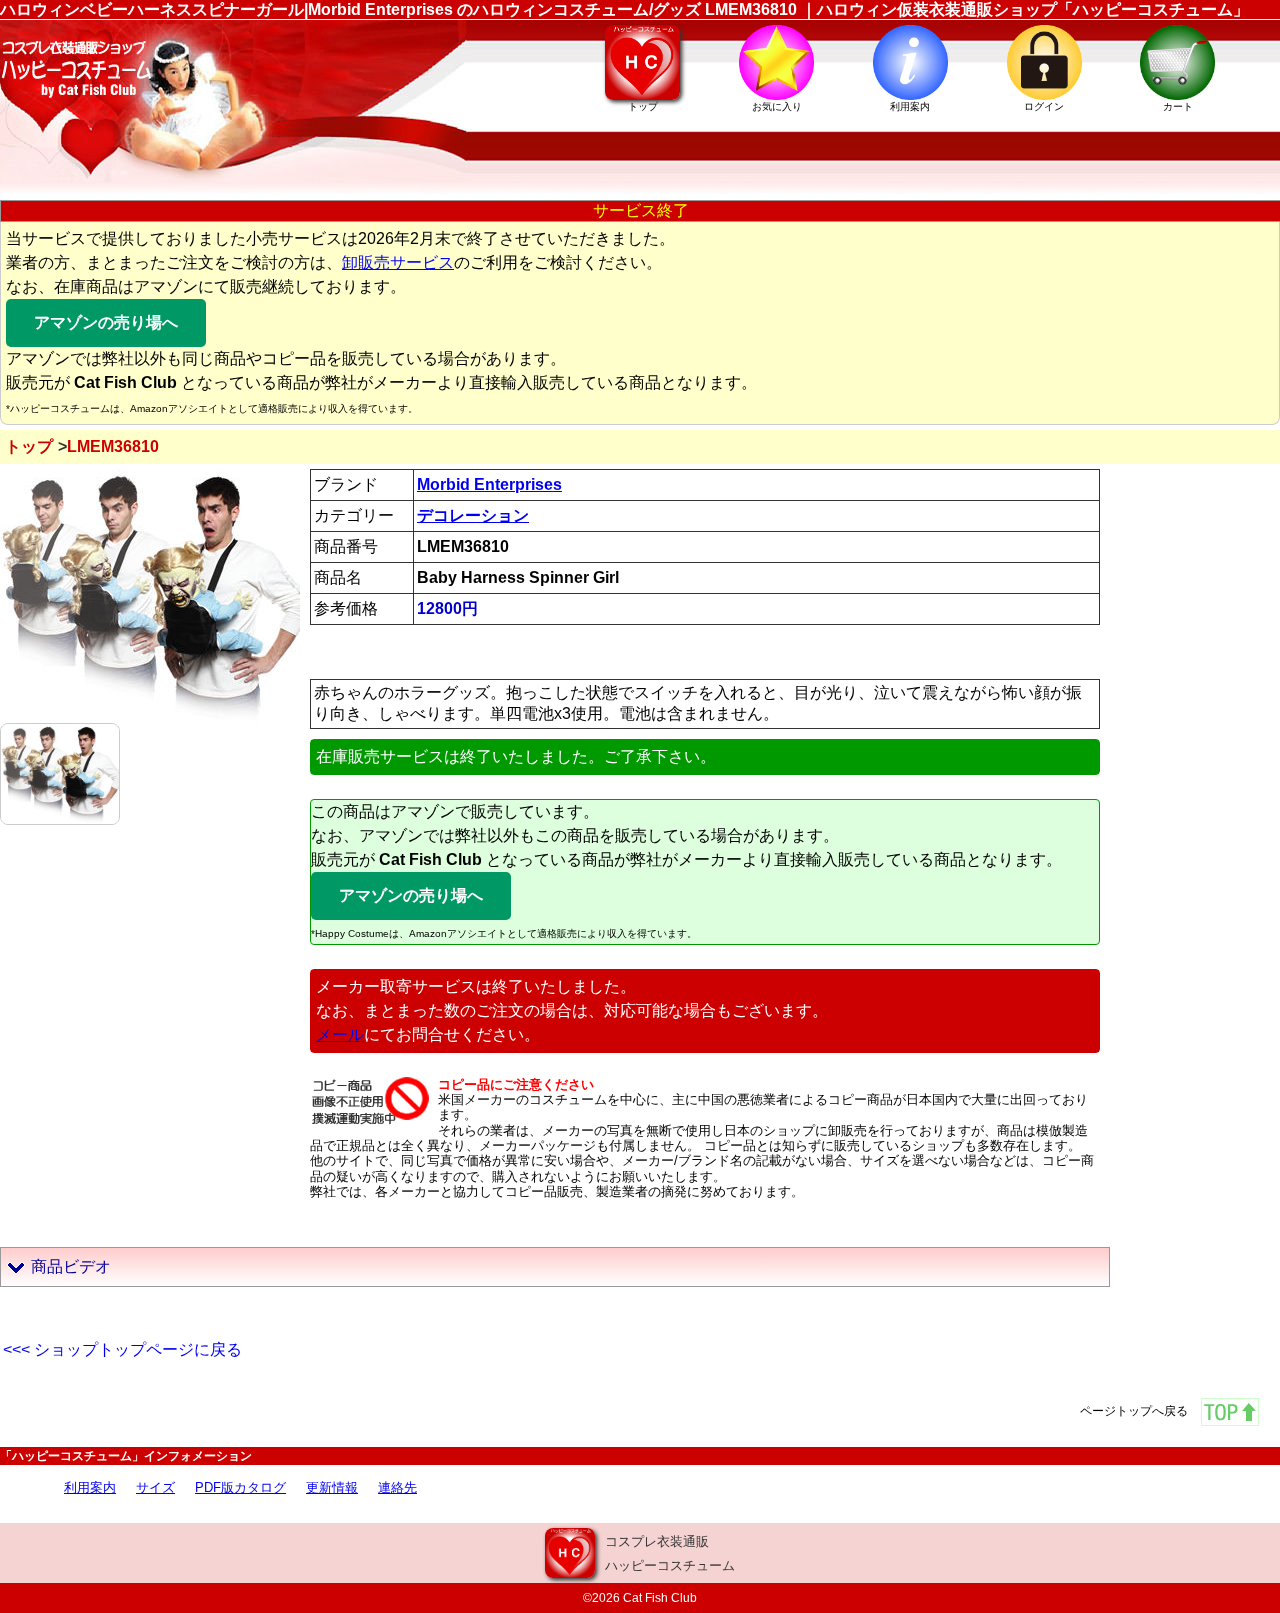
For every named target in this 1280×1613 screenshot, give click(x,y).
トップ (29, 446)
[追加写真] (60, 772)
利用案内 (90, 1487)
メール (340, 1034)
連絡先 (397, 1487)
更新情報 (332, 1487)
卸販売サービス (398, 262)
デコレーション (473, 515)
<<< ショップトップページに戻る (122, 1349)
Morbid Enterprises (489, 484)
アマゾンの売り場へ (106, 322)
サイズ (155, 1487)
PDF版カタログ (240, 1487)
